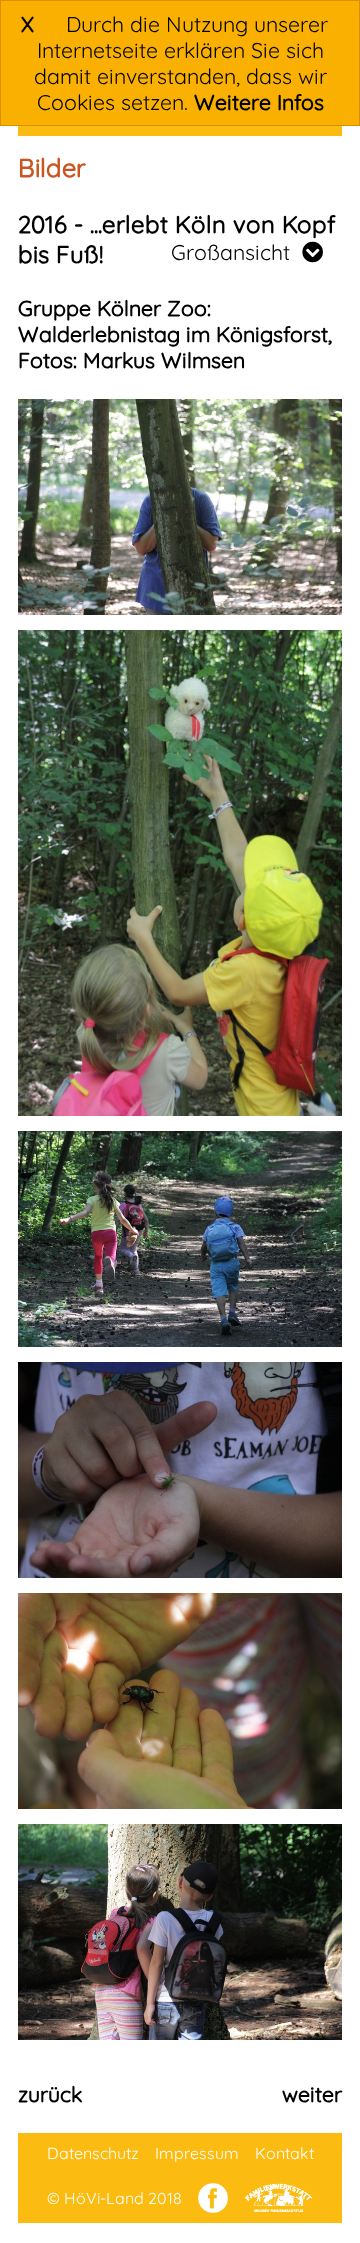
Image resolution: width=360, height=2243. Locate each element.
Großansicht (236, 252)
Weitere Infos (259, 102)
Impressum (197, 2153)
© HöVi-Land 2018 (114, 2198)
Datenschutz (93, 2153)
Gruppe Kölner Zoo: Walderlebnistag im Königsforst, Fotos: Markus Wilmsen (175, 334)
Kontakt (284, 2153)
